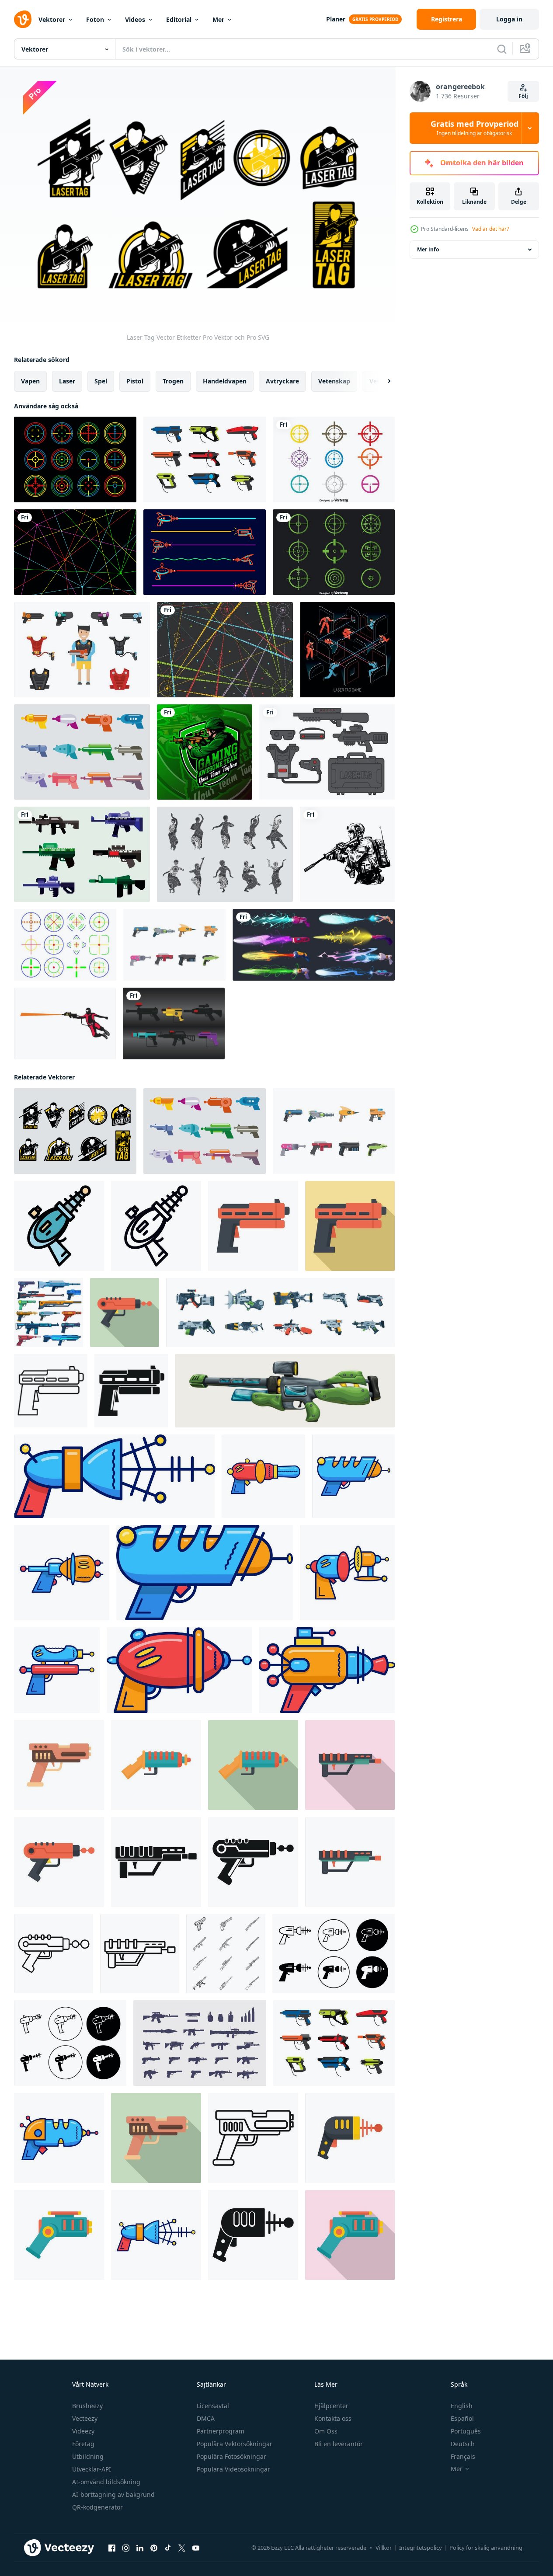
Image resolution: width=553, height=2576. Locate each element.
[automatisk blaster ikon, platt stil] (156, 2138)
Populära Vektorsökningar (235, 2444)
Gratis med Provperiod (475, 128)
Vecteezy (85, 2418)
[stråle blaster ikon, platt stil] (125, 1312)
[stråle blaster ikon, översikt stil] (54, 1954)
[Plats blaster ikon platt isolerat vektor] (350, 2138)
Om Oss (326, 2431)
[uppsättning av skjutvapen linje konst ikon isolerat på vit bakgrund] (226, 1954)
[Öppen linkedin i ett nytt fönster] (140, 2548)
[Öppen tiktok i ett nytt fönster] (168, 2548)
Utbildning (88, 2456)
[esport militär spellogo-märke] (205, 752)
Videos (135, 19)
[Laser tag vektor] (327, 752)
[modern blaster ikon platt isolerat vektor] (156, 1765)
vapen (30, 381)
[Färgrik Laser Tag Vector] (334, 460)
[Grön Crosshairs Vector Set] (334, 552)
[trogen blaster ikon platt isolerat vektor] (253, 1226)
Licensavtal (213, 2406)
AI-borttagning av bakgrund (113, 2494)
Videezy (83, 2431)
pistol (135, 381)
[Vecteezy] (23, 19)
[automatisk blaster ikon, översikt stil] (253, 2138)
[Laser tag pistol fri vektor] (205, 460)
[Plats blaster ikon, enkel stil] (253, 2235)
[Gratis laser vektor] (225, 650)
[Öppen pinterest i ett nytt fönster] (154, 2548)
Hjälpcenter (331, 2406)
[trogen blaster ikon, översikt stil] (156, 1226)
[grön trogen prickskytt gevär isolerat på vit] (285, 1391)
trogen (173, 381)
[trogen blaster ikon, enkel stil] (131, 1391)
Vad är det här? (490, 229)
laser (67, 381)
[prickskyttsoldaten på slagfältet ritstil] (347, 854)
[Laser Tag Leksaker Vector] (82, 752)
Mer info (428, 249)
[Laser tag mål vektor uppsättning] (75, 460)
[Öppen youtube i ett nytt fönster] (196, 2548)
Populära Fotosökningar (231, 2456)
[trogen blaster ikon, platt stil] (350, 1226)
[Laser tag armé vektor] (82, 854)
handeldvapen (225, 381)
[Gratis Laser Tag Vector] (75, 552)
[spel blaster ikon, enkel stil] (156, 1862)
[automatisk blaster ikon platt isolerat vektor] (59, 1765)
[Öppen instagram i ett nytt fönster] (126, 2548)
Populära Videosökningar (233, 2469)
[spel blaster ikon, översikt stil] (140, 1954)
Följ (523, 96)
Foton (95, 19)
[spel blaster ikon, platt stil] (350, 1765)
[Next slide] (382, 381)
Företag (83, 2444)
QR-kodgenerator (97, 2507)
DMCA (206, 2418)
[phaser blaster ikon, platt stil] (350, 2235)
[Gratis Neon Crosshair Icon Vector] (65, 945)
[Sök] (502, 49)
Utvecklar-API (92, 2469)
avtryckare (282, 381)
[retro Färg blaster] (59, 2138)
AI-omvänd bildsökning (106, 2482)
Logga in (509, 19)
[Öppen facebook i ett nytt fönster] (112, 2548)
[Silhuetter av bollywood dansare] (225, 854)
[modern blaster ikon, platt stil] (253, 1765)
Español (462, 2418)
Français (463, 2456)
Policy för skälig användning (486, 2548)
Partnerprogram (221, 2431)
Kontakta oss (333, 2418)
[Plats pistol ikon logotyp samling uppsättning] (334, 1954)
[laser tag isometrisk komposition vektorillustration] (347, 650)
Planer (336, 19)
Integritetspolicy (421, 2548)
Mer (218, 19)
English (462, 2406)
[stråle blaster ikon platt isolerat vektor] (59, 1862)
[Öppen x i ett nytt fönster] (182, 2548)
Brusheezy (87, 2406)
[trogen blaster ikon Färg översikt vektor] (59, 1226)
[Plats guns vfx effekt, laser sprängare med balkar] (314, 945)
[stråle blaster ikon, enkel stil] (253, 1862)
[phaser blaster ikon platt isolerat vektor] (59, 2235)
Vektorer (52, 19)
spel (101, 381)
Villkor (384, 2548)
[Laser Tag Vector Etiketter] (75, 1131)
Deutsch (463, 2444)
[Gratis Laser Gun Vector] (174, 945)
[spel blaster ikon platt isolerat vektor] (350, 1862)
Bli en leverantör (339, 2444)
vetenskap (334, 381)
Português (466, 2431)
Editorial (179, 19)
